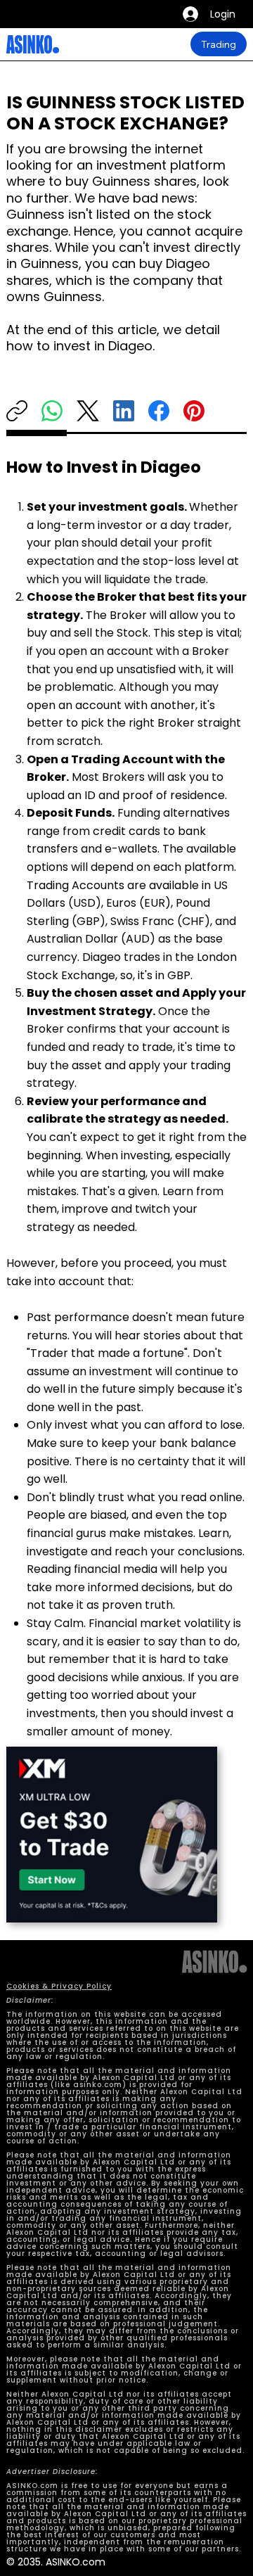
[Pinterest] (194, 411)
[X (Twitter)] (88, 411)
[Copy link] (17, 411)
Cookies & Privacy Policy (59, 1986)
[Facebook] (159, 411)
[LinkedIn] (124, 411)
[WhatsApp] (52, 411)
